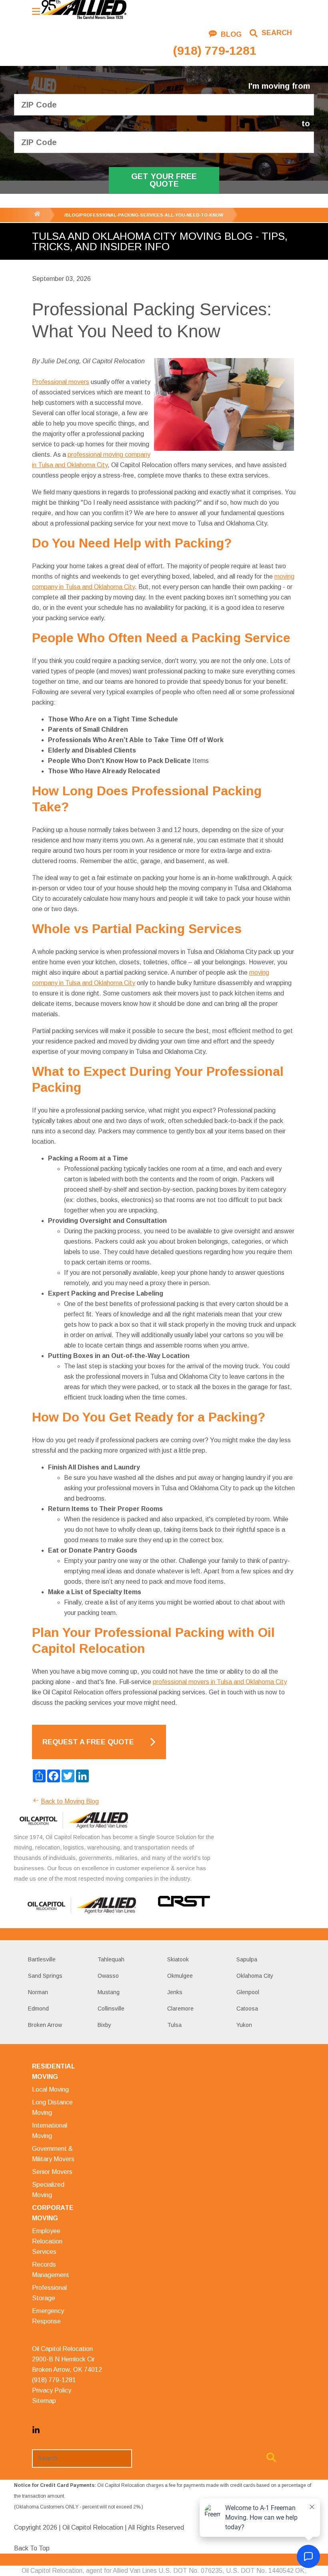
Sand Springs (45, 1976)
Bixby (104, 2025)
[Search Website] (271, 2459)
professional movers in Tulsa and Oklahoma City (220, 1682)
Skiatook (178, 1959)
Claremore (180, 2009)
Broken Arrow (45, 2025)
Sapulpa (247, 1959)
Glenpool (248, 1992)
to (306, 124)
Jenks (175, 1992)
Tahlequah (111, 1959)
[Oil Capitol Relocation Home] (84, 10)
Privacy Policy (52, 2390)
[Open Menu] (36, 11)
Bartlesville (42, 1959)
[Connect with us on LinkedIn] (36, 2432)
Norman (38, 1992)
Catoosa (247, 2009)
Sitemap (44, 2401)
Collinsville (111, 2009)
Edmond (38, 2009)
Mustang (109, 1992)
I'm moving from (279, 86)
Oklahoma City (255, 1976)
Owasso (108, 1976)
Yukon (244, 2025)
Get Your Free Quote (164, 180)
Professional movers (61, 382)
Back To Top (32, 2548)
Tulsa (174, 2025)
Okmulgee (180, 1976)
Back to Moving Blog (70, 1801)
